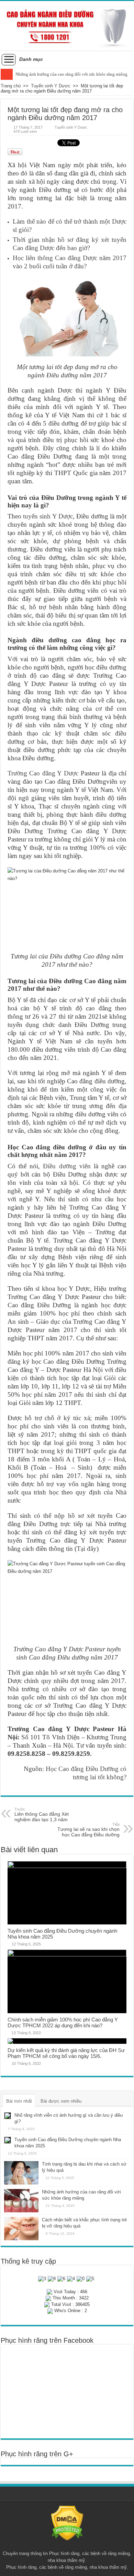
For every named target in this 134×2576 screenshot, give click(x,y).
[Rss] (67, 2545)
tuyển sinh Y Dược (48, 516)
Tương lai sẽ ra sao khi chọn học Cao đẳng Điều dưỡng (88, 1830)
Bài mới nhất (19, 2101)
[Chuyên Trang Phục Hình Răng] (67, 26)
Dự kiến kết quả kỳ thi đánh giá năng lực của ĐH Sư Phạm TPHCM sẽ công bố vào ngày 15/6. (66, 2053)
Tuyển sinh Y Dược (51, 86)
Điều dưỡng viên (67, 1166)
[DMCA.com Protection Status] (67, 2523)
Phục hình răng (64, 2553)
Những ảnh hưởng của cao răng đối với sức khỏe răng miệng (71, 74)
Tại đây (87, 1549)
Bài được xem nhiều (61, 2101)
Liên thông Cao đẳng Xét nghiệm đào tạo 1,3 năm (42, 1815)
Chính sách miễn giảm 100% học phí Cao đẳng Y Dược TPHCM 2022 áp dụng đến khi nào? (63, 2022)
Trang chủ (11, 86)
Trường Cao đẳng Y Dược (43, 773)
